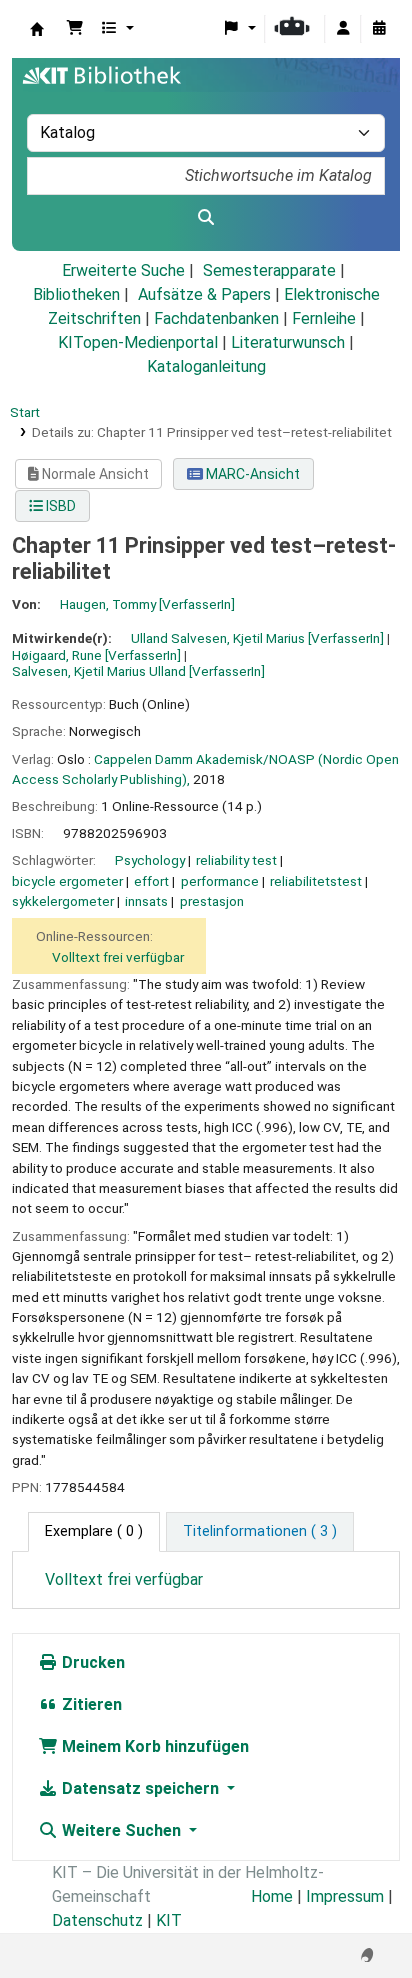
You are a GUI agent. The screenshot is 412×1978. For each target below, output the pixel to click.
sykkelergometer (63, 901)
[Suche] (206, 218)
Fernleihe (324, 318)
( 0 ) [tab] (94, 1531)
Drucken (91, 1662)
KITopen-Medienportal (138, 342)
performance (220, 881)
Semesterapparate (269, 270)
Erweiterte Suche (123, 270)
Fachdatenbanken (216, 318)
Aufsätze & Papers (204, 294)
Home (272, 1896)
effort (151, 881)
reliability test (236, 860)
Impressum (345, 1896)
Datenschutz (97, 1920)
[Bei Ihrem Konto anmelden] (343, 29)
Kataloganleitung (206, 366)
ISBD (59, 506)
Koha (37, 29)
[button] (75, 29)
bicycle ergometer (67, 881)
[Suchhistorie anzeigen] (379, 29)
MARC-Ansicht (251, 474)
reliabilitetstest (316, 881)
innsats (146, 901)
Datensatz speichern (140, 1788)
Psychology (150, 860)
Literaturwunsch (288, 342)
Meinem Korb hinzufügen (153, 1746)
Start (25, 412)
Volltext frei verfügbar (118, 957)
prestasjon (212, 901)
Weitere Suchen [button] (121, 1830)
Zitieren (90, 1704)
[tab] (260, 1532)
